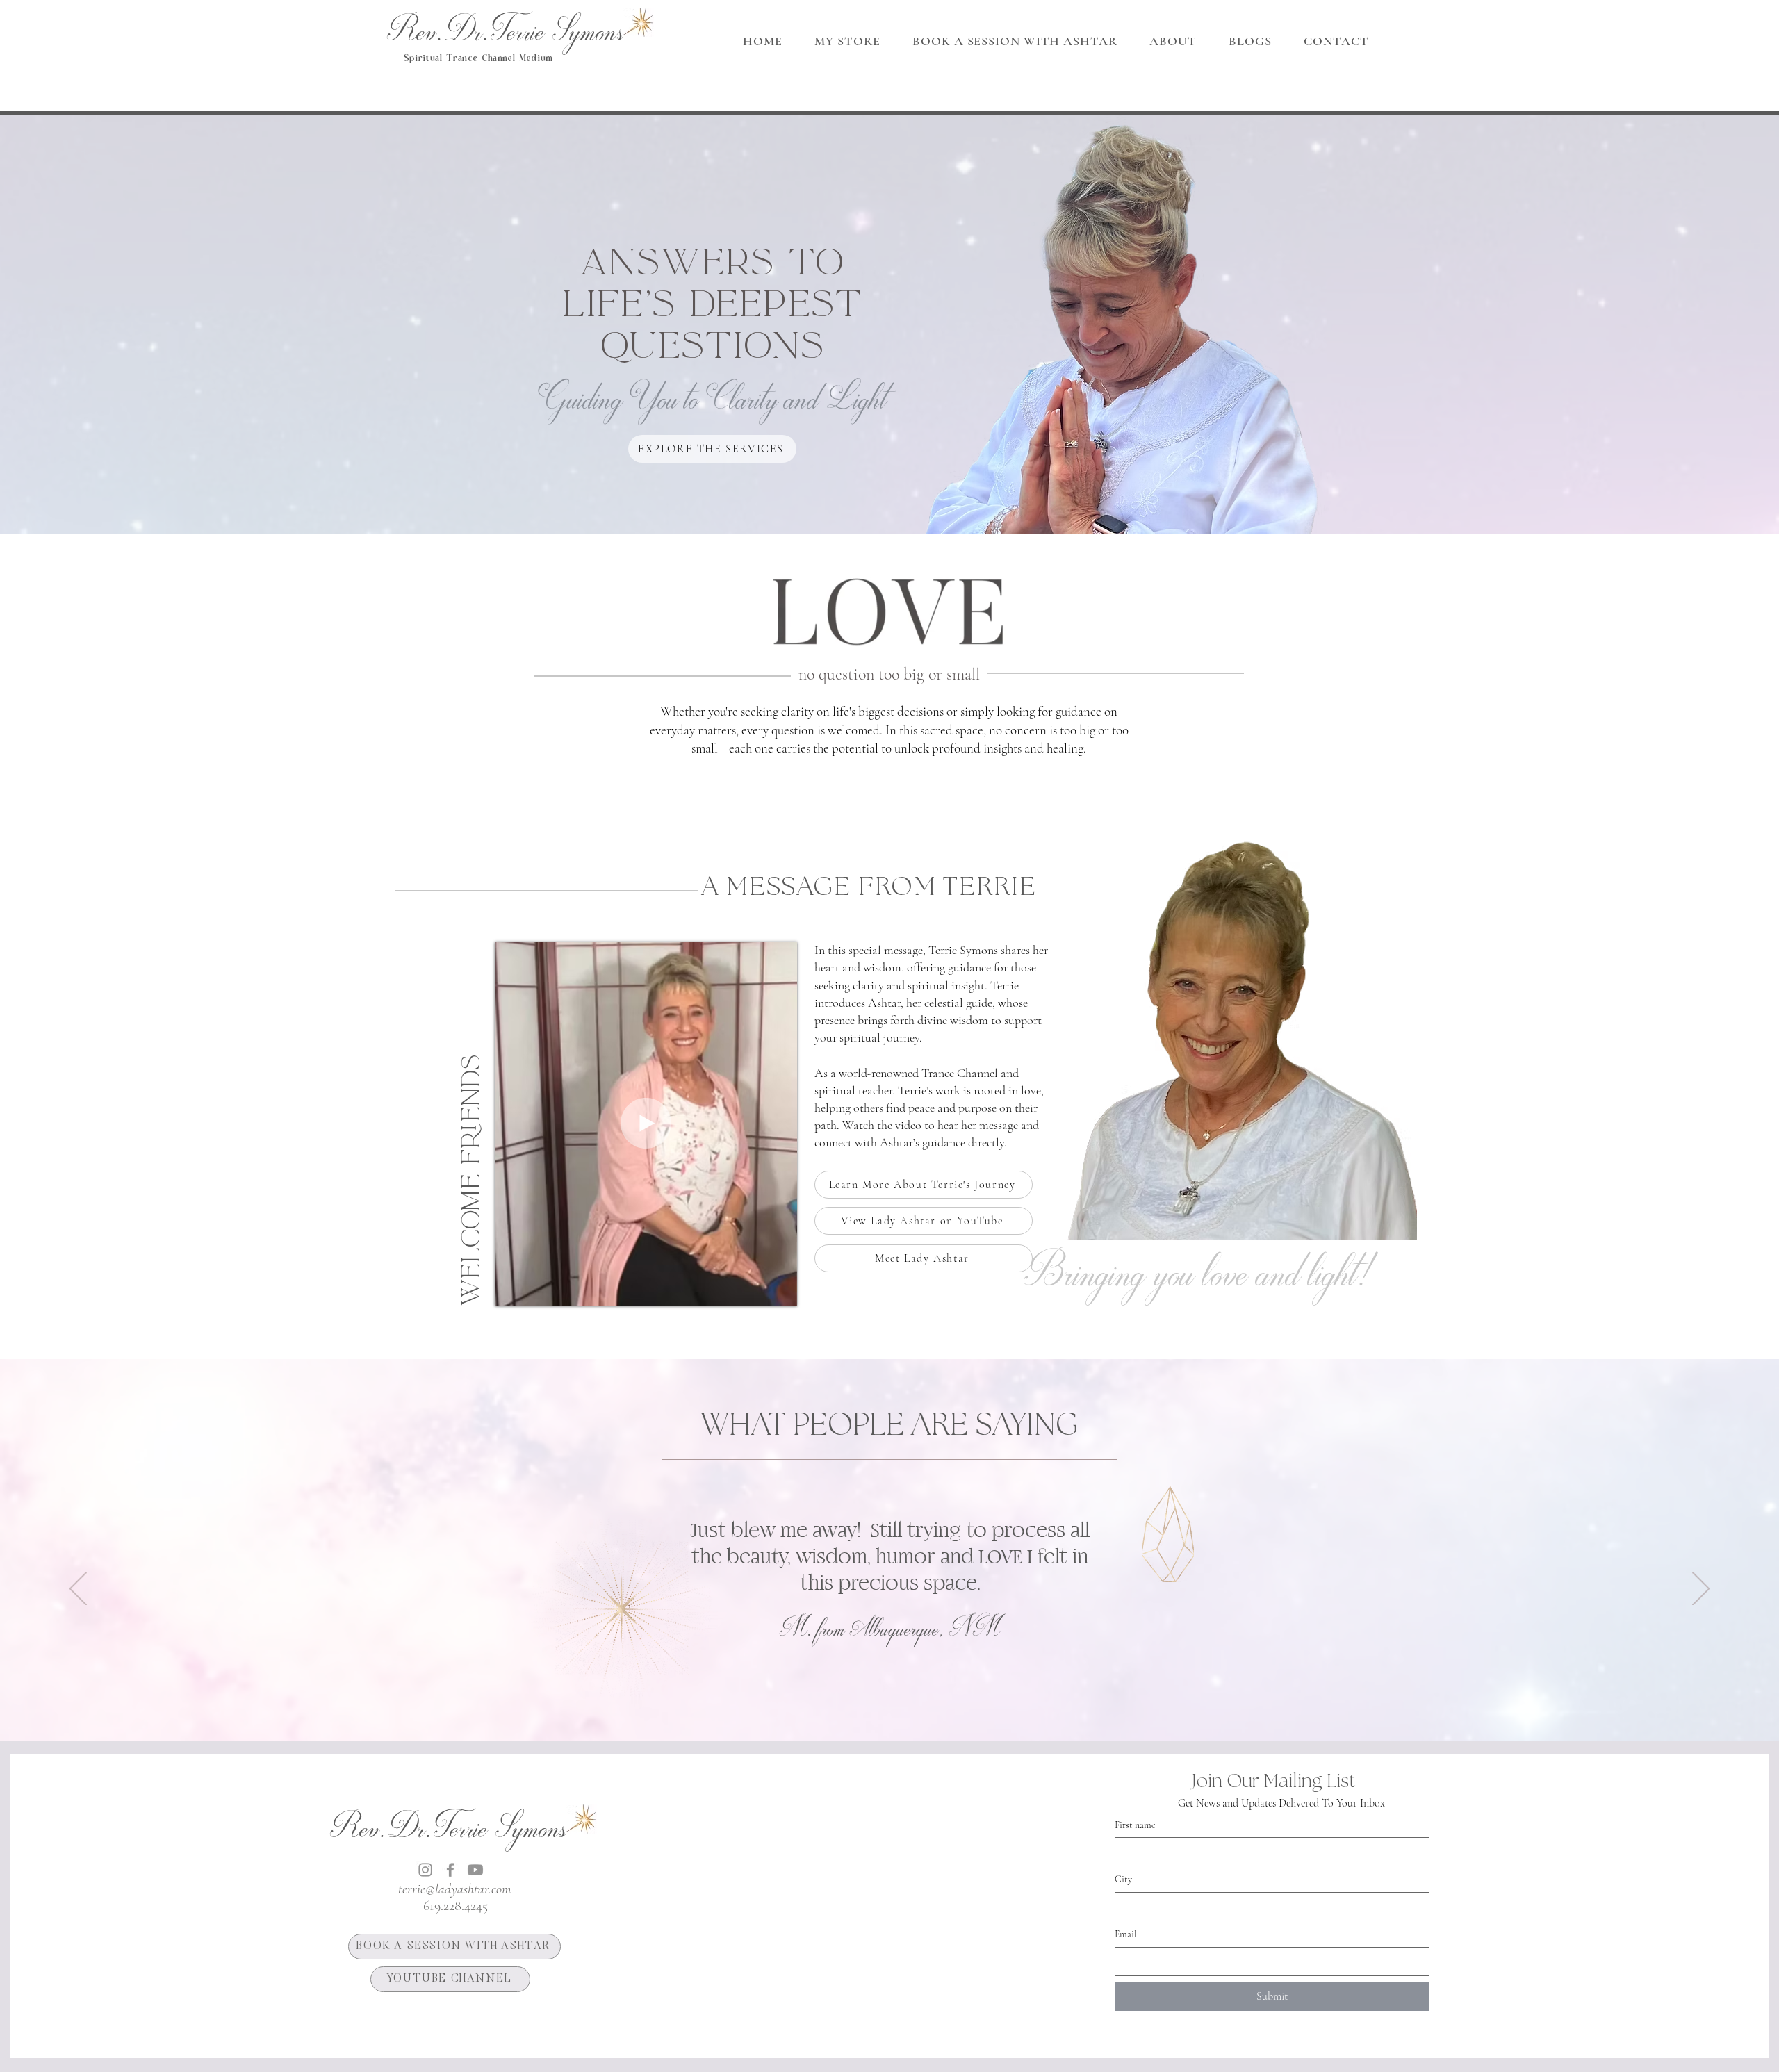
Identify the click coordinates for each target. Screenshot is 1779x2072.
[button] (1173, 41)
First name (1135, 1825)
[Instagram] (425, 1870)
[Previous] (78, 1590)
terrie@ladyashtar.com (454, 1889)
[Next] (1701, 1590)
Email (1126, 1934)
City (1123, 1879)
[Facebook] (450, 1870)
